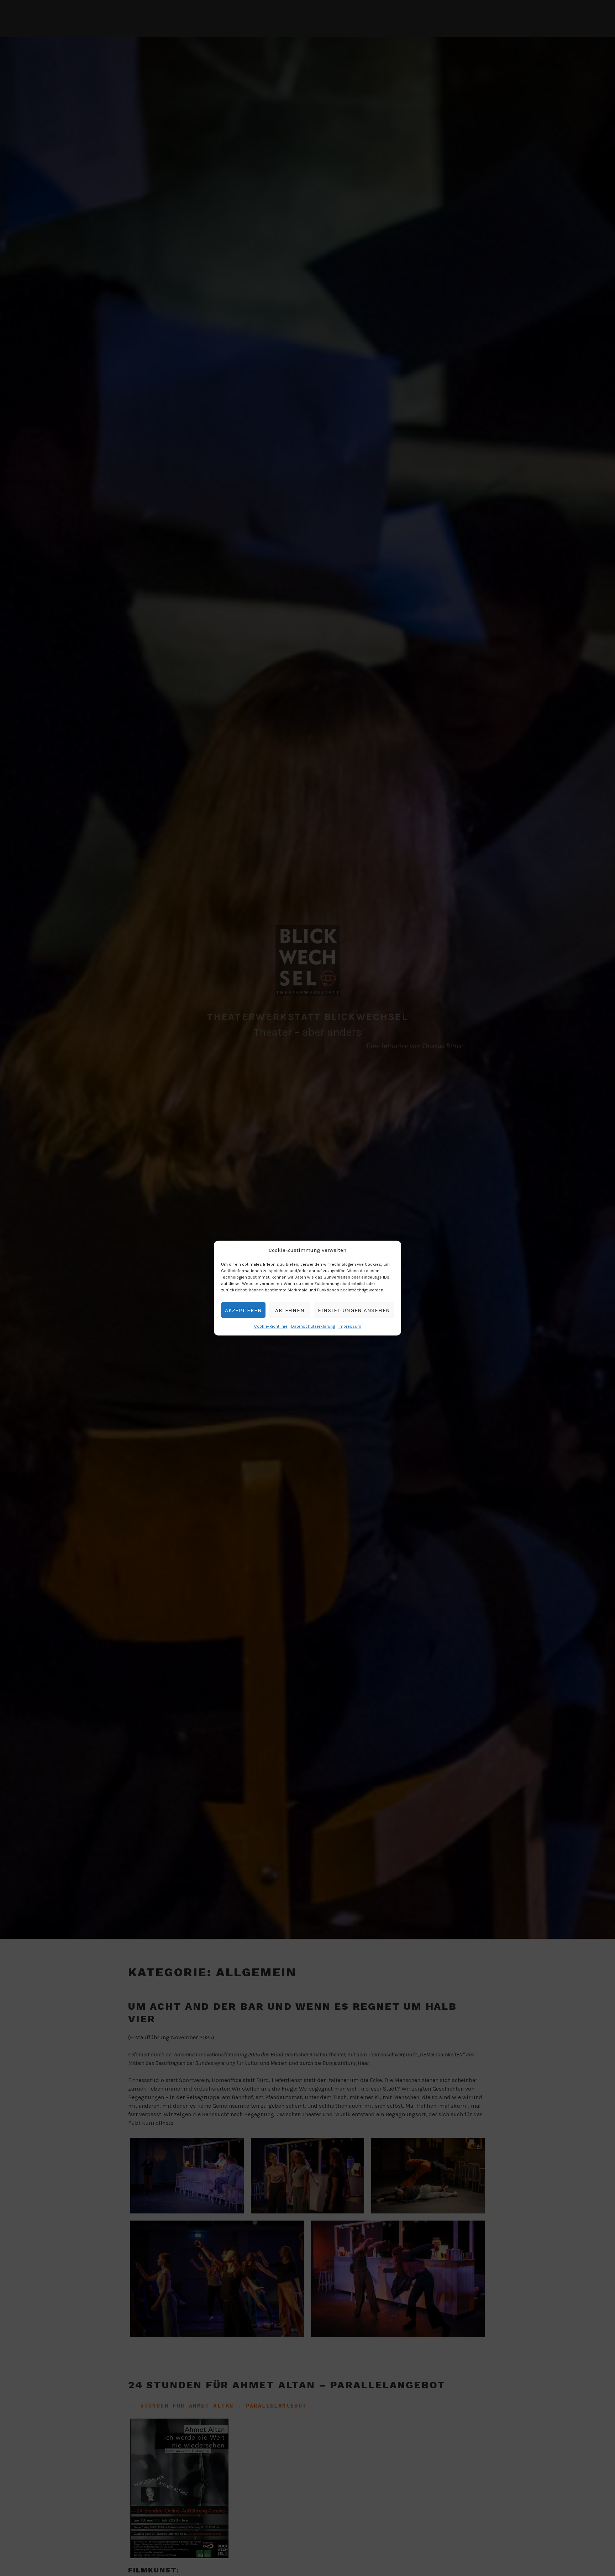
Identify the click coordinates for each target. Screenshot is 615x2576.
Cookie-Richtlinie (271, 1326)
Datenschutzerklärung (313, 1326)
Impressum (350, 1326)
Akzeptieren (243, 1310)
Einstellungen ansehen (354, 1310)
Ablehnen (290, 1310)
